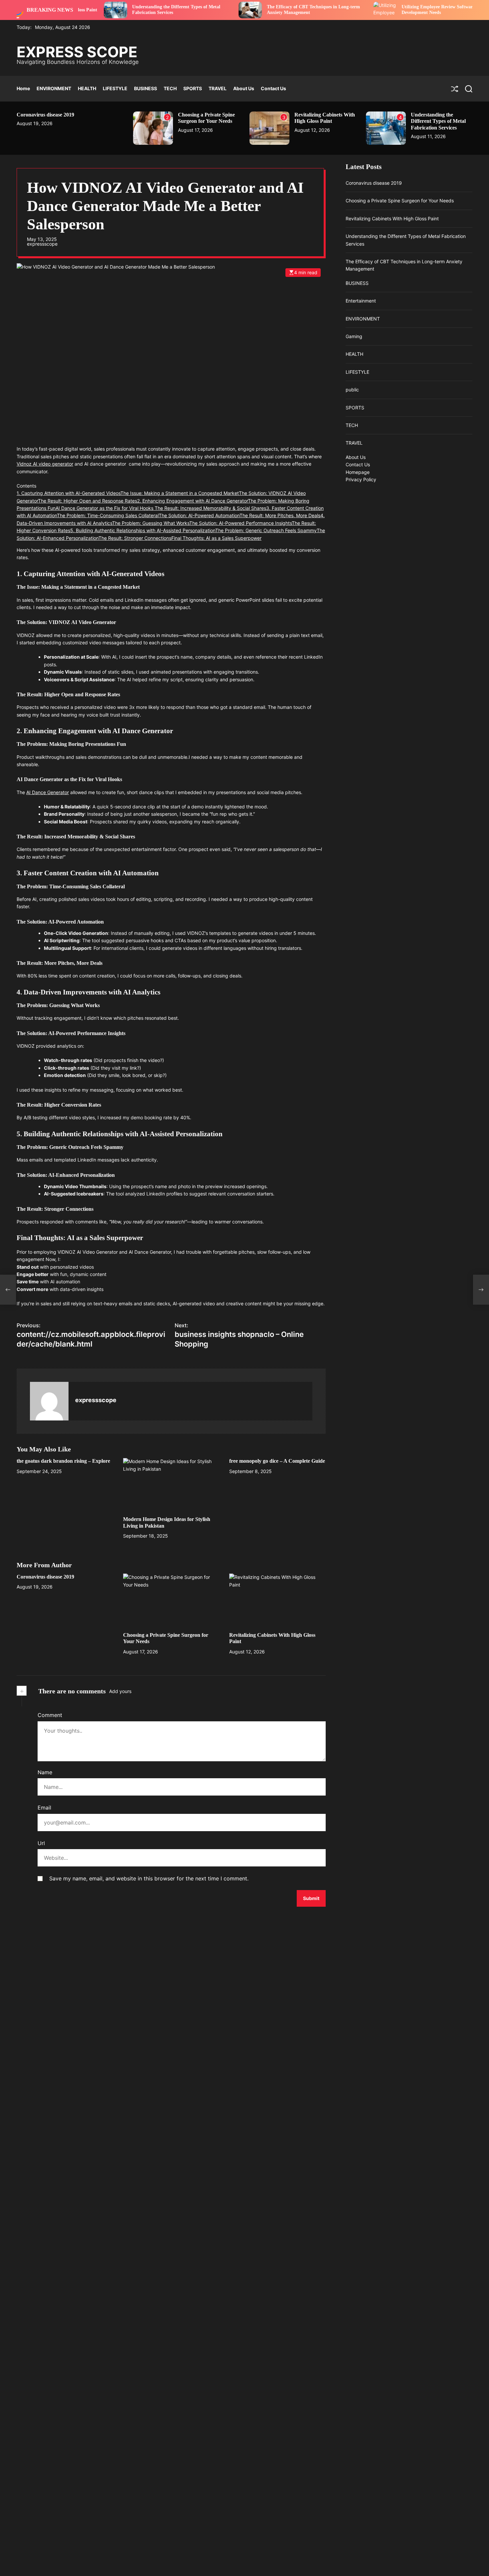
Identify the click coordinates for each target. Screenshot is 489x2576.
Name (45, 1772)
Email (44, 1808)
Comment (50, 1715)
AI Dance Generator (48, 792)
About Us (244, 88)
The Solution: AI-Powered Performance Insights (241, 523)
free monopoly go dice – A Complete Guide (277, 1461)
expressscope (42, 244)
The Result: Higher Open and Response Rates (87, 501)
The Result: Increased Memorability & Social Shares (210, 508)
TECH (170, 88)
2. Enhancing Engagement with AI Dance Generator (192, 501)
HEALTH (87, 88)
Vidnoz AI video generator (45, 464)
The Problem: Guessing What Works (151, 523)
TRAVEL (218, 88)
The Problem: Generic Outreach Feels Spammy (266, 530)
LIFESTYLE (115, 88)
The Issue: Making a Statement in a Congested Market (180, 493)
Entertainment (361, 301)
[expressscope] (49, 1401)
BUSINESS (146, 88)
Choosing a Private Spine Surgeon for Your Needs (206, 118)
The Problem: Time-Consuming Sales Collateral (108, 516)
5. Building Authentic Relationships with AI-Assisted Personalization (143, 530)
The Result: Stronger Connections (135, 538)
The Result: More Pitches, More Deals (280, 516)
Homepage (358, 472)
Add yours (120, 1691)
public (352, 390)
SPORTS (193, 88)
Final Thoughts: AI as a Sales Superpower (216, 538)
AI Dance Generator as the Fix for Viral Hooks (105, 508)
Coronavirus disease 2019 (45, 115)
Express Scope (77, 52)
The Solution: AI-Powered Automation (199, 516)
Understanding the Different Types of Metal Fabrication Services (438, 121)
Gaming (354, 336)
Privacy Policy (361, 479)
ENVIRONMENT (54, 88)
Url (41, 1843)
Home (23, 88)
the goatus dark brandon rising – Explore (63, 1461)
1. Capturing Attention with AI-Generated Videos (69, 493)
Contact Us (273, 88)
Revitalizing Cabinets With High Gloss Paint (325, 118)
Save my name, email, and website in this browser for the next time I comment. (149, 1878)
